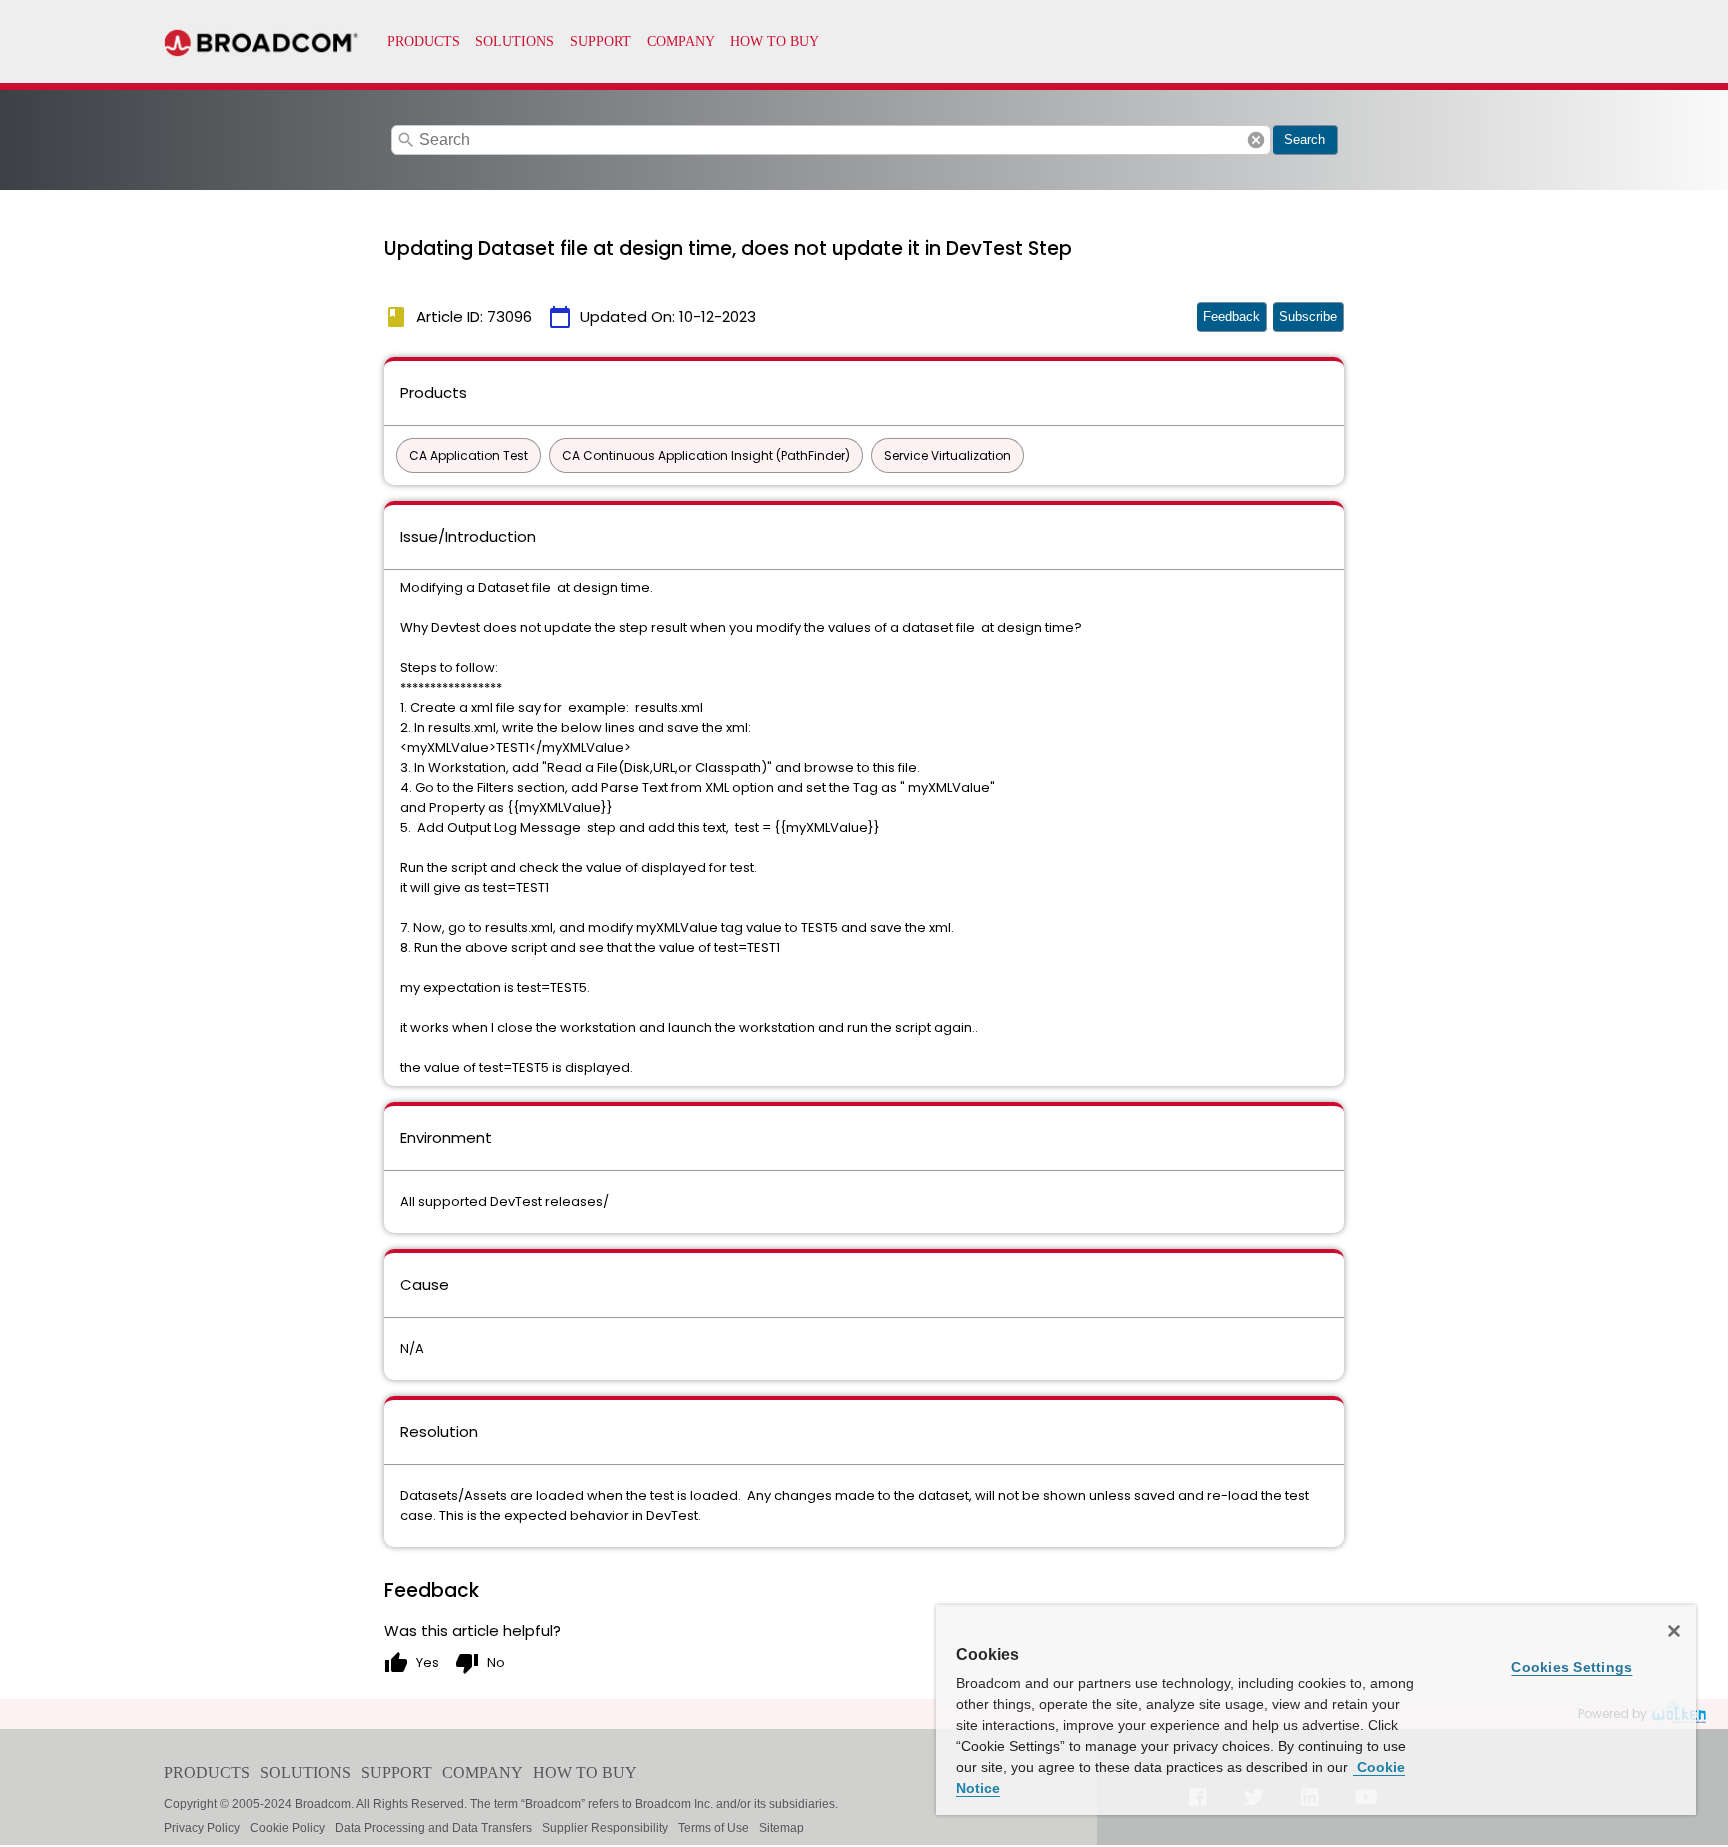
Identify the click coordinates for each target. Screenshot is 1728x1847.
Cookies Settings (1571, 1667)
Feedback (1231, 316)
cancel (1256, 140)
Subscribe (1308, 316)
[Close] (1674, 1631)
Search (1304, 139)
